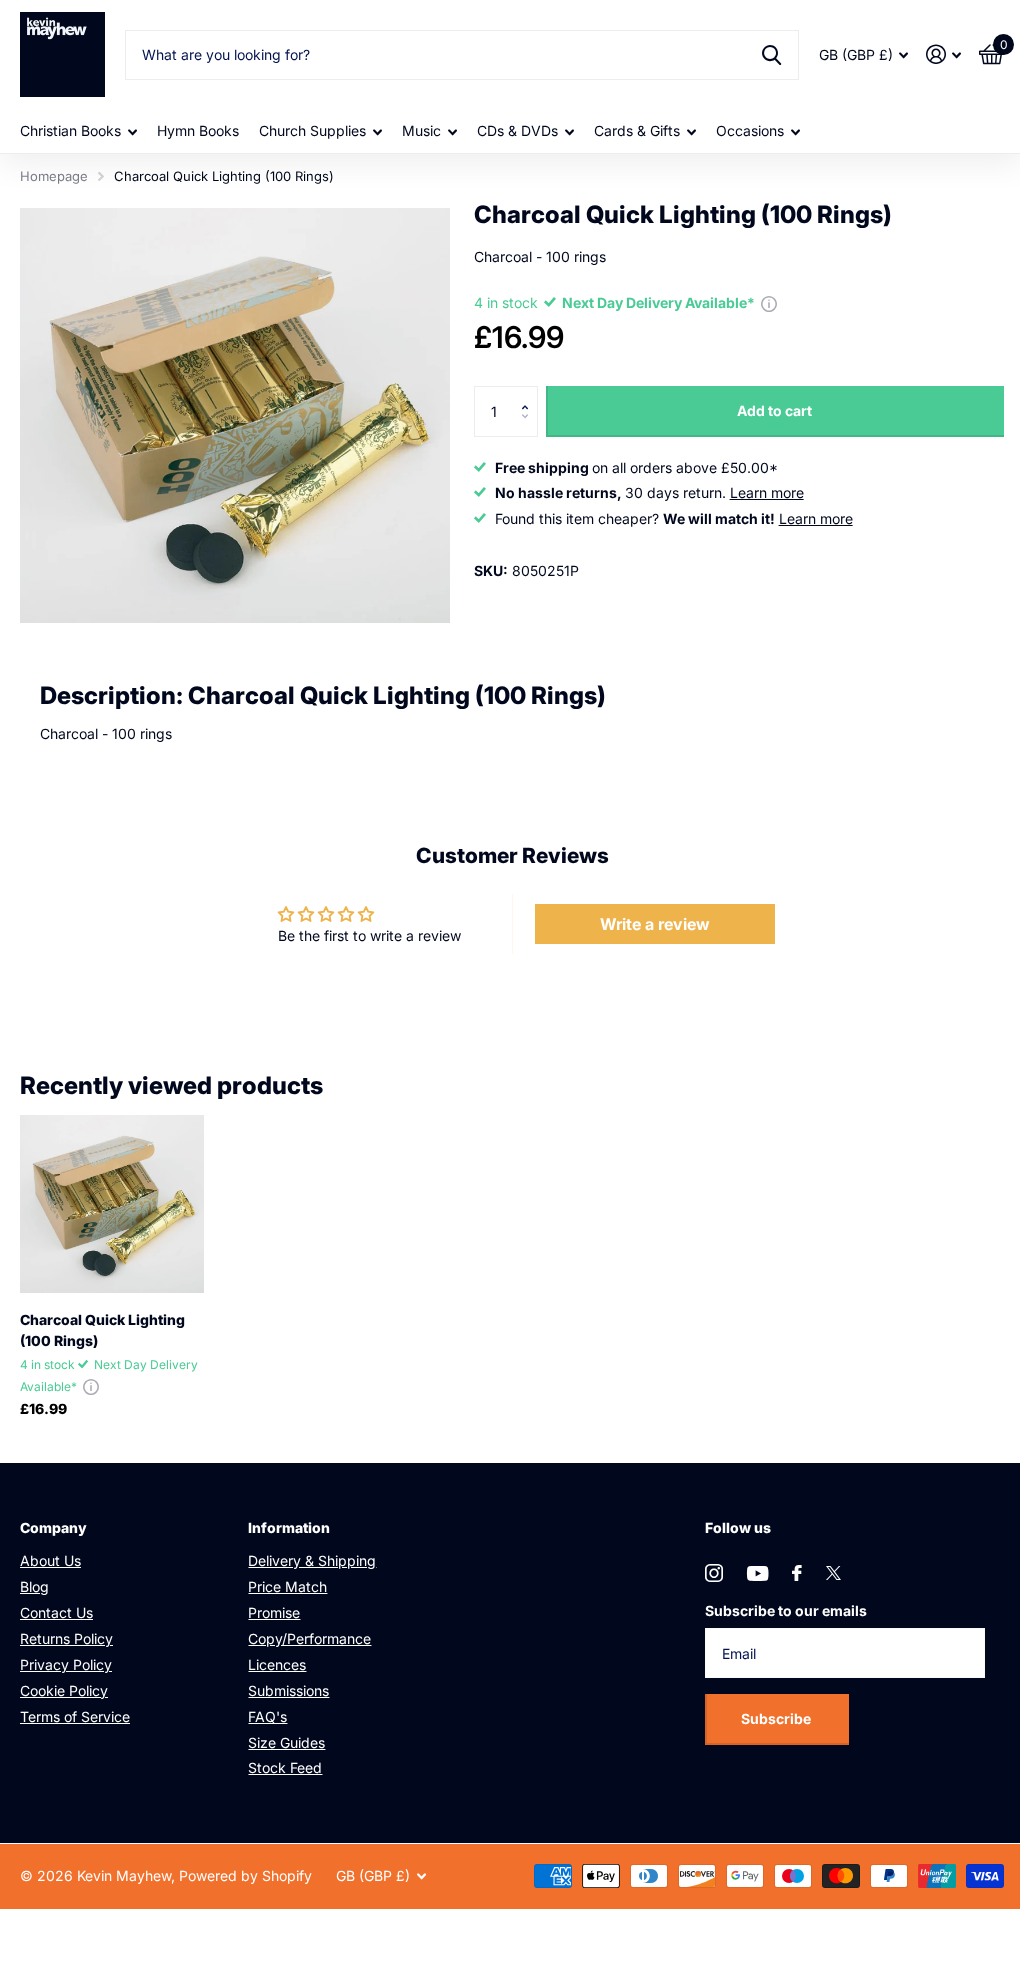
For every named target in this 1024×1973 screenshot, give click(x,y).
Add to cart (774, 410)
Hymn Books (198, 130)
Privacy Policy (66, 1664)
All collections (78, 131)
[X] (833, 1573)
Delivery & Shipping (312, 1560)
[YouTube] (757, 1573)
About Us (50, 1560)
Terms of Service (75, 1716)
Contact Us (56, 1612)
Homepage (54, 176)
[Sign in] (943, 54)
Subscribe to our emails (786, 1610)
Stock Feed (285, 1767)
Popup (769, 302)
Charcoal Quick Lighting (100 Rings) (102, 1330)
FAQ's (267, 1716)
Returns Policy (66, 1638)
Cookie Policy (64, 1690)
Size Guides (286, 1742)
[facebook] (797, 1573)
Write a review (655, 924)
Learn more (767, 492)
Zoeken (771, 55)
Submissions (288, 1690)
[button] (530, 393)
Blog (34, 1586)
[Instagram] (714, 1573)
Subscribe (777, 1718)
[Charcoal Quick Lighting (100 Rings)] (112, 1204)
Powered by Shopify (245, 1875)
